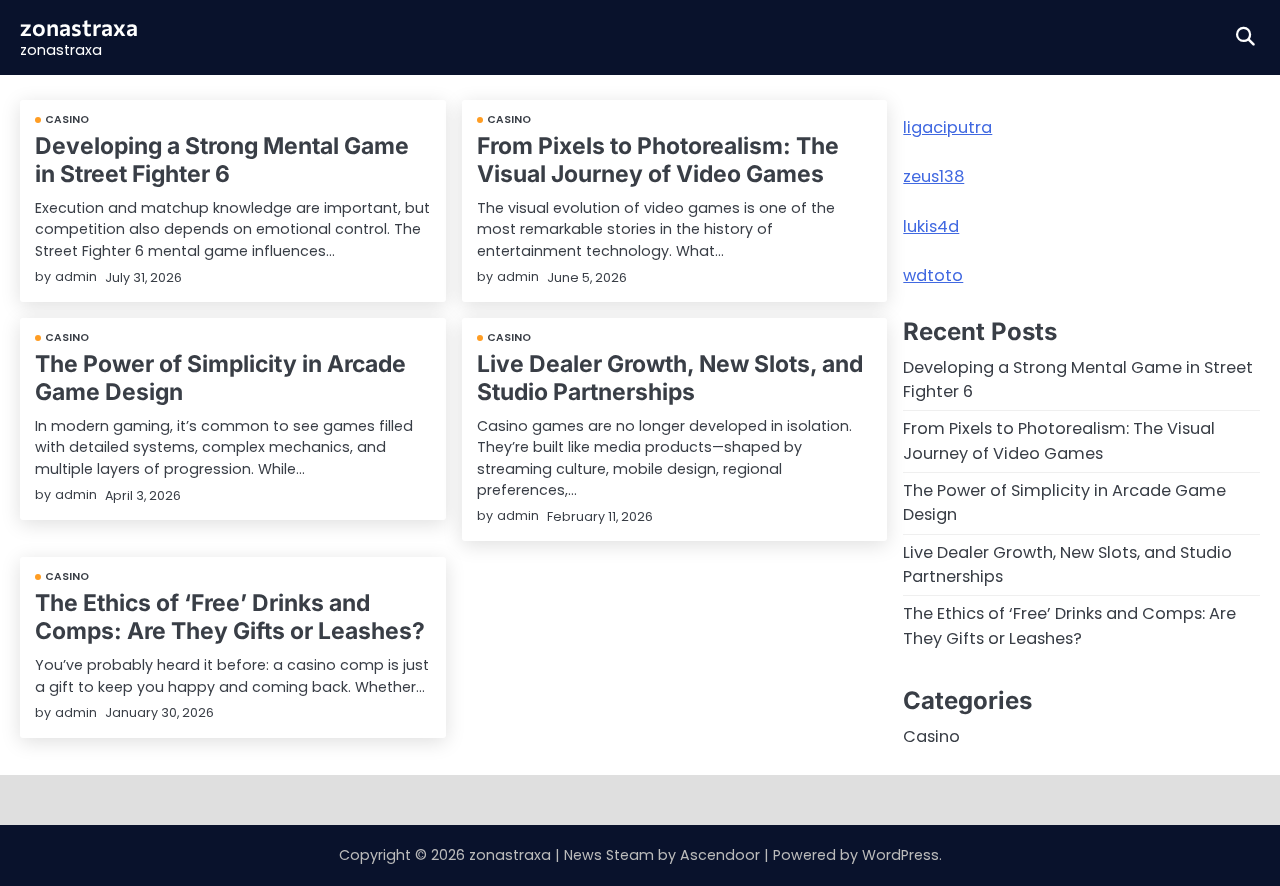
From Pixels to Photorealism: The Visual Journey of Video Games (658, 159)
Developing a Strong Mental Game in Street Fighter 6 (222, 159)
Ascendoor (720, 855)
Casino (67, 120)
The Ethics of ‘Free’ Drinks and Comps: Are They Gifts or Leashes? (230, 616)
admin (76, 276)
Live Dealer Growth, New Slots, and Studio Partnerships (670, 377)
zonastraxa (79, 27)
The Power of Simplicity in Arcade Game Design (220, 377)
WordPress (900, 855)
